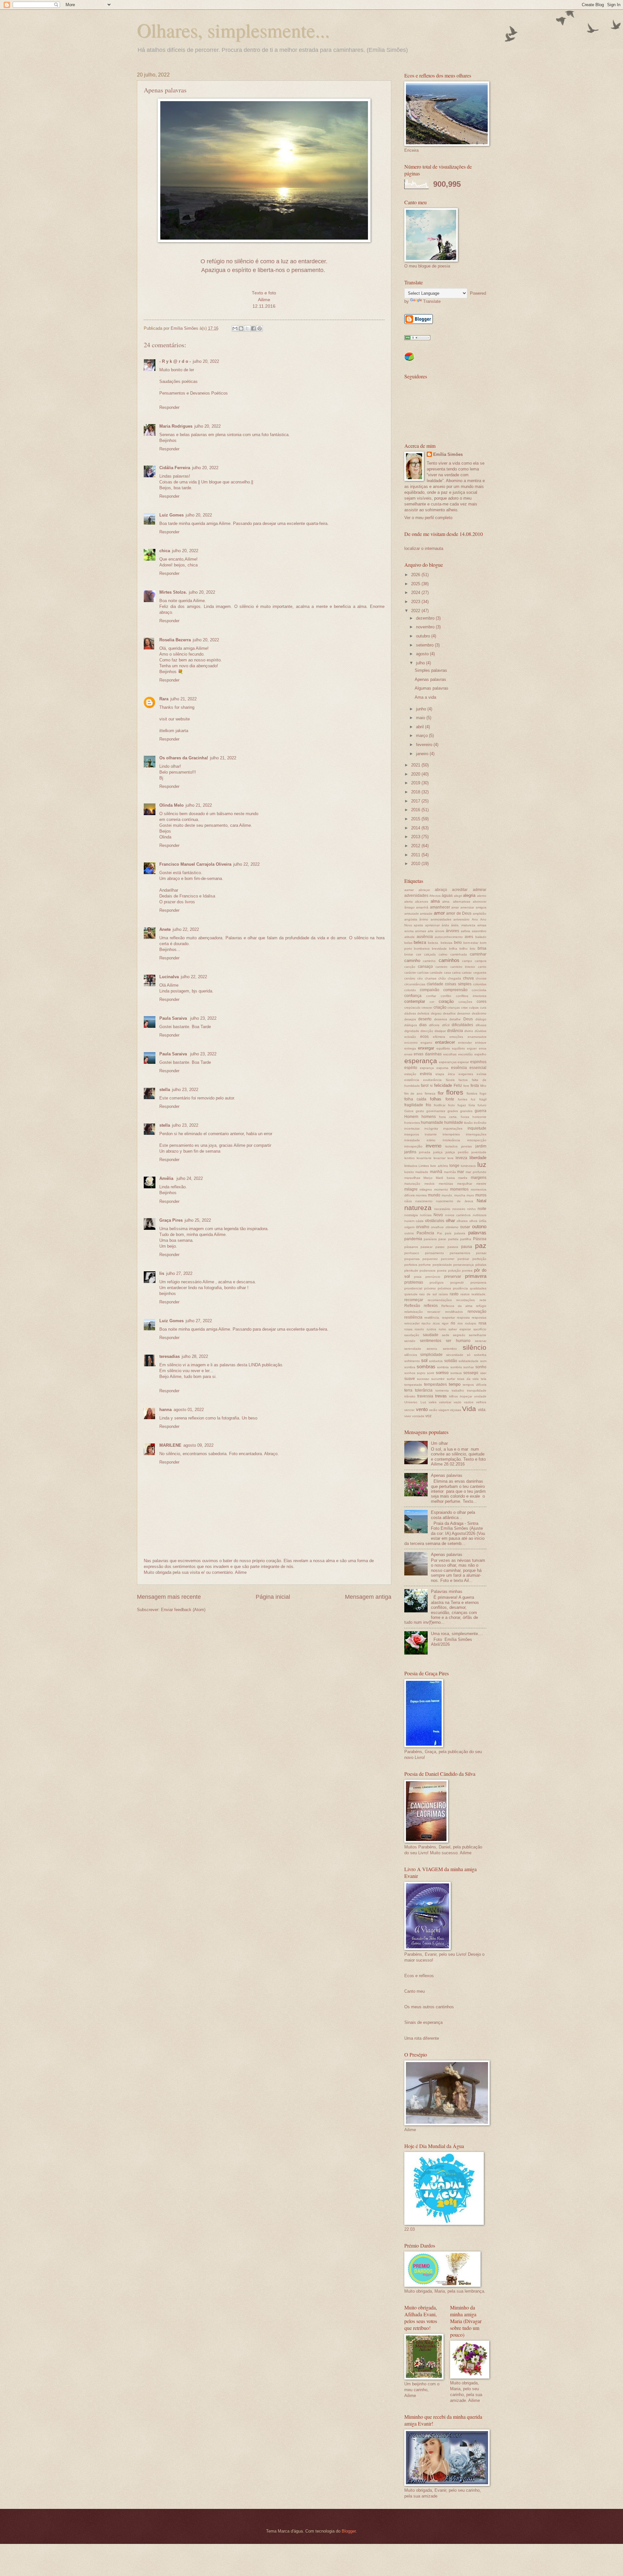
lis (162, 1273)
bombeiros (422, 949)
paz (481, 1246)
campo (467, 961)
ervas (408, 1054)
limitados (411, 1166)
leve (451, 1158)
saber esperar (460, 1329)
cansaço (425, 967)
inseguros (412, 1134)
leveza (461, 1158)
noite (482, 1209)
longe (454, 1166)
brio (473, 949)
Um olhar (439, 1443)
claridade (435, 984)
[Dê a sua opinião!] (241, 328)
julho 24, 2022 (190, 1178)
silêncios (411, 1355)
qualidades (478, 1288)
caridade (436, 973)
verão (433, 1410)
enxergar (426, 1048)
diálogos (411, 1025)
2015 (416, 819)
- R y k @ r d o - (175, 361)
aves (469, 937)
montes (421, 1195)
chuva (468, 978)
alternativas (462, 902)
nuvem (409, 1221)
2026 (416, 575)
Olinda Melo (171, 805)
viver (408, 1416)
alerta (409, 902)
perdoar (463, 1259)
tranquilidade (477, 1390)
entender (465, 1043)
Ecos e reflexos (419, 1976)
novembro (426, 627)
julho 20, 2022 (206, 361)
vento (422, 1409)
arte (431, 931)
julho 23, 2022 (203, 1018)
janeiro (423, 754)
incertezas (412, 1128)
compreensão (455, 990)
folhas (436, 1099)
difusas (481, 1025)
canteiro (441, 967)
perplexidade (442, 1265)
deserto (425, 1019)
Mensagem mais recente (169, 1597)
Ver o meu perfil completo (428, 518)
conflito (446, 996)
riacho (426, 1323)
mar (461, 1172)
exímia (482, 1074)
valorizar (445, 1402)
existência (412, 1080)
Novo (438, 1215)
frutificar (440, 1105)
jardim (481, 1146)
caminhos (449, 960)
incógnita (431, 1128)
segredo (459, 1335)
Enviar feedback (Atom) (183, 1610)
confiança (413, 996)
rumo (442, 1329)
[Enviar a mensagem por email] (235, 328)
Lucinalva (169, 977)
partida (453, 1239)
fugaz (462, 1105)
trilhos (453, 1396)
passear (427, 1247)
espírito (411, 1068)
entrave (481, 1043)
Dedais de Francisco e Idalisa (187, 896)
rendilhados (454, 1312)
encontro (411, 1043)
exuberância (432, 1080)
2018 (416, 792)
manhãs (450, 1172)
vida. (482, 1410)
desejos (410, 1019)
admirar (480, 890)
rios (460, 1323)
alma (435, 901)
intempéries (451, 1134)
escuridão (465, 1054)
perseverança (464, 1265)
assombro (479, 931)
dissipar (440, 1031)
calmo (443, 954)
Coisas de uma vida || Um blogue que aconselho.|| (206, 482)
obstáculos (435, 1221)
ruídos (431, 1329)
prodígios (437, 1282)
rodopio (471, 1323)
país (448, 1233)
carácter (410, 973)
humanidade (432, 1122)
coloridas (480, 984)
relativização (414, 1312)
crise (464, 1008)
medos (429, 1184)
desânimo (479, 1013)
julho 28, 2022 (195, 1356)
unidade (480, 1396)
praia (418, 1277)
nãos (408, 1201)
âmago (409, 907)
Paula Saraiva (174, 1018)
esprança (427, 1068)
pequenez (430, 1259)
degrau (436, 1013)
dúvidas (481, 1031)
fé (431, 1086)
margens (479, 1178)
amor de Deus (459, 913)
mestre (481, 1184)
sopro (421, 1373)
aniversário (461, 919)
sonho (481, 1367)
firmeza (430, 1093)
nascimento (424, 1201)
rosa (483, 1323)
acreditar (460, 890)
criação (440, 1007)
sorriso (442, 1373)
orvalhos (437, 1227)
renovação (477, 1312)
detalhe (455, 1019)
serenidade (413, 1349)
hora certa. (448, 1117)
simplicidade (431, 1355)
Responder (169, 407)
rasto (454, 1294)
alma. (446, 902)
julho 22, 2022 (246, 864)
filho (483, 1086)
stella (165, 1090)
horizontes (412, 1123)
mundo (434, 1195)
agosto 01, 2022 (189, 1410)
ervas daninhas (428, 1054)
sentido (410, 1341)
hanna (165, 1410)
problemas (414, 1282)
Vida (469, 1409)
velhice (481, 1402)
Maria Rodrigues (176, 426)
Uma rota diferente (422, 2038)
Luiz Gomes (171, 515)
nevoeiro (459, 1209)
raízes (443, 1294)
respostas (479, 1318)
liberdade (478, 1158)
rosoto (419, 1329)
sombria (443, 1367)
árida (445, 925)
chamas (431, 978)
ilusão (468, 1123)
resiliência (413, 1317)
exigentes (466, 1074)
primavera (476, 1276)
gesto (420, 1111)
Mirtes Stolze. (173, 592)
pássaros (411, 1247)
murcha (460, 1195)
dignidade (412, 1031)
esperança (421, 1061)
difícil (446, 1025)
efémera (439, 1037)
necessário (442, 1209)
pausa (467, 1247)
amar (455, 907)
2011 (416, 855)
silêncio (475, 1347)
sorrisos (456, 1373)
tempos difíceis (474, 1385)
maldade (422, 1172)
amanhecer (440, 907)
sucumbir (438, 1379)
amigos (481, 907)
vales (433, 1402)
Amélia (167, 1178)
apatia (418, 925)
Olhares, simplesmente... (233, 30)
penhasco (412, 1253)
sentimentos (431, 1341)
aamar (409, 890)
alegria (469, 895)
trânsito (410, 1396)
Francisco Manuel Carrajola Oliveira (195, 864)
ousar (465, 1227)
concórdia (479, 990)
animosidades (441, 919)
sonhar (469, 1367)
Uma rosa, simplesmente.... (457, 1634)
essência (459, 1068)
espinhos (478, 1062)
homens (429, 1117)
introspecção (477, 1140)
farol (425, 1086)
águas (447, 896)
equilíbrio (443, 1048)
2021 (416, 765)
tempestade (413, 1385)
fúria (472, 1105)
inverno (434, 1146)
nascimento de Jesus (455, 1201)
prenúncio (433, 1277)
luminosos (468, 1166)
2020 (416, 774)
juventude (479, 1152)
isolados (451, 1146)
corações (465, 1002)
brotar (409, 954)
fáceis (450, 1080)
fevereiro (425, 745)
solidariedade (469, 1361)
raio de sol (428, 1294)
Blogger (349, 2531)
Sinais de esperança (423, 2022)
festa (475, 1086)
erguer (472, 1048)
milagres (426, 1189)
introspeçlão (413, 1146)
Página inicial (273, 1597)
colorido (410, 990)
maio (421, 718)
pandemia (413, 1239)
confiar (431, 996)
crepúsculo (412, 1008)
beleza (420, 942)
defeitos (423, 1013)
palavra (460, 1233)
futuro (482, 1105)
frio (428, 1105)
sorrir (431, 1373)
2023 (416, 602)
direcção (427, 1031)
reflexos (431, 1306)
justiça (438, 1152)
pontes (467, 1270)
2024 (416, 593)
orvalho (423, 1227)
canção (410, 967)
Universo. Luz (415, 1402)
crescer (427, 1008)
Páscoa (480, 1239)
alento (482, 896)
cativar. (467, 973)
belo (458, 943)
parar (442, 1239)
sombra (410, 1367)
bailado (481, 937)
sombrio (456, 1367)
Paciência (425, 1233)
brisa (482, 948)
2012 (416, 846)
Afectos (435, 896)
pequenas (412, 1259)
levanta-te (424, 1158)
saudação (412, 1335)
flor (441, 1093)
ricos (436, 1323)
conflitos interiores (471, 996)
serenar (481, 1341)
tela (484, 1379)
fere (466, 1086)
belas (408, 943)
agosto (423, 654)
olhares (462, 1221)
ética (451, 1074)
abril (421, 727)
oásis (420, 1221)
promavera (478, 1282)
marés (463, 1178)
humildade (454, 1122)
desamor (464, 1013)
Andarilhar (169, 890)
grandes (466, 1111)
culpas (474, 1008)
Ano (475, 919)
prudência (460, 1288)
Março (428, 1178)
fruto (452, 1105)
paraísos (430, 1239)
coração (446, 1001)
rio (453, 1323)
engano (426, 1043)
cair (419, 954)
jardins (410, 1152)
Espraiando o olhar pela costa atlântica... (453, 1515)
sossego (471, 1373)
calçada (430, 954)
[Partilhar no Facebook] (253, 328)
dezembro (426, 618)
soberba (480, 1355)
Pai (440, 1233)
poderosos (428, 1270)
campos (481, 961)
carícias (423, 973)
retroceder (412, 1323)
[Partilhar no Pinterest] (260, 328)
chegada (454, 978)
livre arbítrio (439, 1166)
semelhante (478, 1335)
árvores (452, 931)
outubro (424, 636)
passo (440, 1247)
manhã (436, 1172)
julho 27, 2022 (179, 1273)
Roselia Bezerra (175, 640)
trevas (441, 1396)
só (469, 1355)
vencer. (410, 1410)
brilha (453, 949)
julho (421, 663)
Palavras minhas (447, 1591)
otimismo (452, 1227)
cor (432, 1002)
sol (424, 1360)
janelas (466, 1146)
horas (465, 1117)
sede (446, 1335)
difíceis (434, 1025)
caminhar (478, 954)
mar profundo (476, 1172)
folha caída (415, 1099)
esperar (463, 1062)
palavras (477, 1233)
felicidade (443, 1085)
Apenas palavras (430, 679)
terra (408, 1390)
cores (482, 1002)
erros (483, 1048)
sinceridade (455, 1355)
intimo (431, 1140)
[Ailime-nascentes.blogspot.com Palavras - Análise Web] (409, 360)
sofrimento (412, 1361)
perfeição (479, 1259)
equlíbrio (458, 1048)
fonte (450, 1099)
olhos (473, 1221)
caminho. (430, 961)
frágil (483, 1099)
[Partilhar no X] (247, 328)
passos (453, 1247)
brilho (464, 949)
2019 (416, 783)
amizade (426, 914)
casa (447, 973)
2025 (416, 584)
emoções (456, 1037)
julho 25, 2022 (198, 1220)
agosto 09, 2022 (198, 1445)
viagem (444, 1410)
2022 (416, 611)
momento (441, 1189)
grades (453, 1111)
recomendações (440, 1300)
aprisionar (432, 925)
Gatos (409, 1111)
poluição (454, 1270)
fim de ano (414, 1093)
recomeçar (414, 1300)
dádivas (410, 1013)
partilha (466, 1239)
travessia (425, 1396)
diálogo (481, 1019)
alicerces (421, 902)
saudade (431, 1335)
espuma (442, 1068)
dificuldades (462, 1025)
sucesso (423, 1379)
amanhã (422, 907)
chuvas (481, 978)
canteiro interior (463, 967)
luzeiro (409, 1172)
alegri (458, 896)
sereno (432, 1349)
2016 (416, 810)
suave (410, 1379)
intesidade (412, 1140)
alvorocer (480, 902)
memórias (446, 1184)
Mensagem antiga (368, 1597)
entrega (410, 1048)
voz (428, 1416)
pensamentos (460, 1253)
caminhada (459, 954)
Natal (482, 1201)
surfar (451, 1379)
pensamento (434, 1253)
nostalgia (411, 1215)
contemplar (415, 1001)
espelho (480, 1054)
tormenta (442, 1390)
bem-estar (471, 943)
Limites (424, 1166)
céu (420, 978)
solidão (451, 1361)
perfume (425, 1265)
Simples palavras (431, 670)
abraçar (424, 890)
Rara (164, 699)
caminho (412, 961)
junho (422, 709)
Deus (468, 1019)
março (422, 736)
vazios (469, 1402)
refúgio (481, 1306)
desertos (441, 1019)
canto (482, 967)
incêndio (480, 1123)
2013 (416, 837)
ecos (424, 1037)
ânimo (424, 919)
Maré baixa (445, 1178)
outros (409, 1233)
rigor (445, 1323)
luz (482, 1164)
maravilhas (412, 1178)
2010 (416, 864)
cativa (456, 973)
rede (483, 1300)
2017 (416, 801)
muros (481, 1195)
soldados (436, 1361)
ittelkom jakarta (174, 731)
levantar (440, 1158)
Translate (432, 301)
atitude (409, 937)
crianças (454, 1008)
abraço (441, 890)
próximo (430, 1288)
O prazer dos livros (177, 902)
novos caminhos (458, 1215)
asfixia (465, 931)
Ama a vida (425, 697)
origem (409, 1227)
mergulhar (465, 1184)
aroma (409, 931)
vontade (418, 1416)
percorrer (448, 1259)
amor (439, 913)
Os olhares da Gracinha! (184, 758)
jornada (425, 1152)
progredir (457, 1282)
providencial (413, 1288)
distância (455, 1031)
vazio (458, 1402)
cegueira (480, 973)
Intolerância (451, 1140)
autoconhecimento (449, 937)
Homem (411, 1117)
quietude (411, 1294)
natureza (418, 1208)
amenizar (467, 907)
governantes (436, 1111)
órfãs (483, 1221)
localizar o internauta (424, 548)
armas (482, 925)
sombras (426, 1366)
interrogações (476, 1134)
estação (410, 1074)
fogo (483, 1093)
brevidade (439, 949)
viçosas (456, 1410)
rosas (408, 1329)
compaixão (430, 990)
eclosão (410, 1037)
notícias (426, 1215)
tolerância (424, 1390)
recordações (465, 1300)
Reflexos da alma (457, 1306)
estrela (426, 1074)
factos (463, 1080)
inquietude (477, 1128)
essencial (478, 1068)
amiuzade (412, 914)
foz (473, 1099)
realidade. (479, 1294)
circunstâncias (415, 984)
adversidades (416, 896)
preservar (453, 1276)
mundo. (447, 1195)
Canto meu (415, 1991)
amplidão (480, 914)
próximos (444, 1288)
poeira (442, 1270)
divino (469, 1031)
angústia (411, 919)
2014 (416, 828)
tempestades (435, 1384)
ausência (425, 937)
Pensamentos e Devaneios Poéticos (194, 393)
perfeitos (411, 1265)
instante (431, 1134)
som (483, 1361)
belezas (446, 943)
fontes (463, 1099)
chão (442, 978)
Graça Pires (171, 1220)
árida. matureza (463, 925)
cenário (410, 978)
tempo (455, 1384)
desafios (449, 1013)
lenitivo (409, 1158)
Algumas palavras (432, 688)
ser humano (458, 1341)
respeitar (448, 1318)
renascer (434, 1312)
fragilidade (414, 1105)
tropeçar (466, 1396)
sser (483, 1373)
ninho (471, 1209)
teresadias (170, 1356)
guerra (481, 1111)
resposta (463, 1318)
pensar (481, 1253)
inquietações (453, 1128)
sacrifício (480, 1329)
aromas (421, 931)
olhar (450, 1221)
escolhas (450, 1054)
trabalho (458, 1390)
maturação (412, 1184)
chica (165, 551)
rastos (465, 1294)
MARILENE (170, 1445)
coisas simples (458, 984)
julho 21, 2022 (183, 699)
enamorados (477, 1037)
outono (479, 1226)
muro (470, 1195)
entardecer (445, 1042)
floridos (472, 1093)
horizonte (479, 1117)
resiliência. (432, 1318)
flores (455, 1092)
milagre (411, 1189)
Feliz (458, 1086)
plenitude (411, 1270)
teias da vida (468, 1379)
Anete (165, 929)
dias (423, 1025)
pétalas (481, 1265)
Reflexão (412, 1306)
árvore (440, 931)
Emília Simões (448, 454)
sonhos (410, 1373)
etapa (440, 1074)
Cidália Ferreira (175, 468)
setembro (425, 645)
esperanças (448, 1062)
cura (483, 1008)
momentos (459, 1189)
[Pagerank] (417, 339)
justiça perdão (457, 1152)
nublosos (480, 1215)
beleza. (434, 943)
